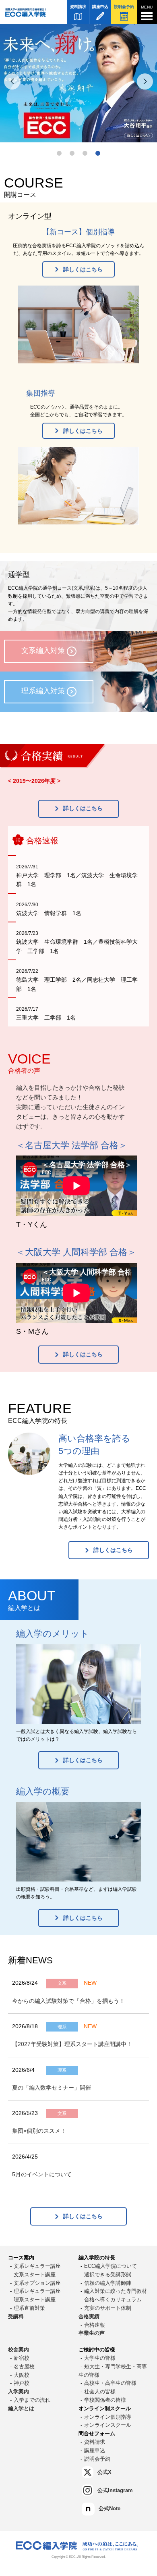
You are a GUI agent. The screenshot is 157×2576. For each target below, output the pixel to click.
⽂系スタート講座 (35, 2275)
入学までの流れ (32, 2400)
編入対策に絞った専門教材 (116, 2291)
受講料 (16, 2316)
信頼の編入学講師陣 (108, 2283)
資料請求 (78, 7)
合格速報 (95, 2325)
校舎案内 (19, 2350)
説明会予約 (124, 7)
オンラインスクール (108, 2425)
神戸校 (22, 2383)
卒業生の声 (92, 2333)
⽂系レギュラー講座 (37, 2266)
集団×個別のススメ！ (39, 2131)
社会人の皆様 (100, 2391)
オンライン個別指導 (108, 2417)
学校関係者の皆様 (105, 2400)
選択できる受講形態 (108, 2275)
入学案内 (19, 2391)
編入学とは (21, 2408)
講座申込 (100, 7)
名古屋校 (24, 2366)
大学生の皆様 (100, 2358)
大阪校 (22, 2375)
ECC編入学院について (111, 2266)
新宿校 (22, 2358)
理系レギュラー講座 (37, 2291)
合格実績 (89, 2316)
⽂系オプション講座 (37, 2283)
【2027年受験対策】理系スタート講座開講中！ (72, 2044)
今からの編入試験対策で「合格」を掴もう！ (68, 2001)
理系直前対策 (29, 2308)
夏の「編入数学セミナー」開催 (52, 2088)
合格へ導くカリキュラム (113, 2300)
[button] (59, 153)
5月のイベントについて (42, 2174)
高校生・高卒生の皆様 (110, 2383)
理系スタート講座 (35, 2300)
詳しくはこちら (83, 269)
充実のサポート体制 (108, 2308)
